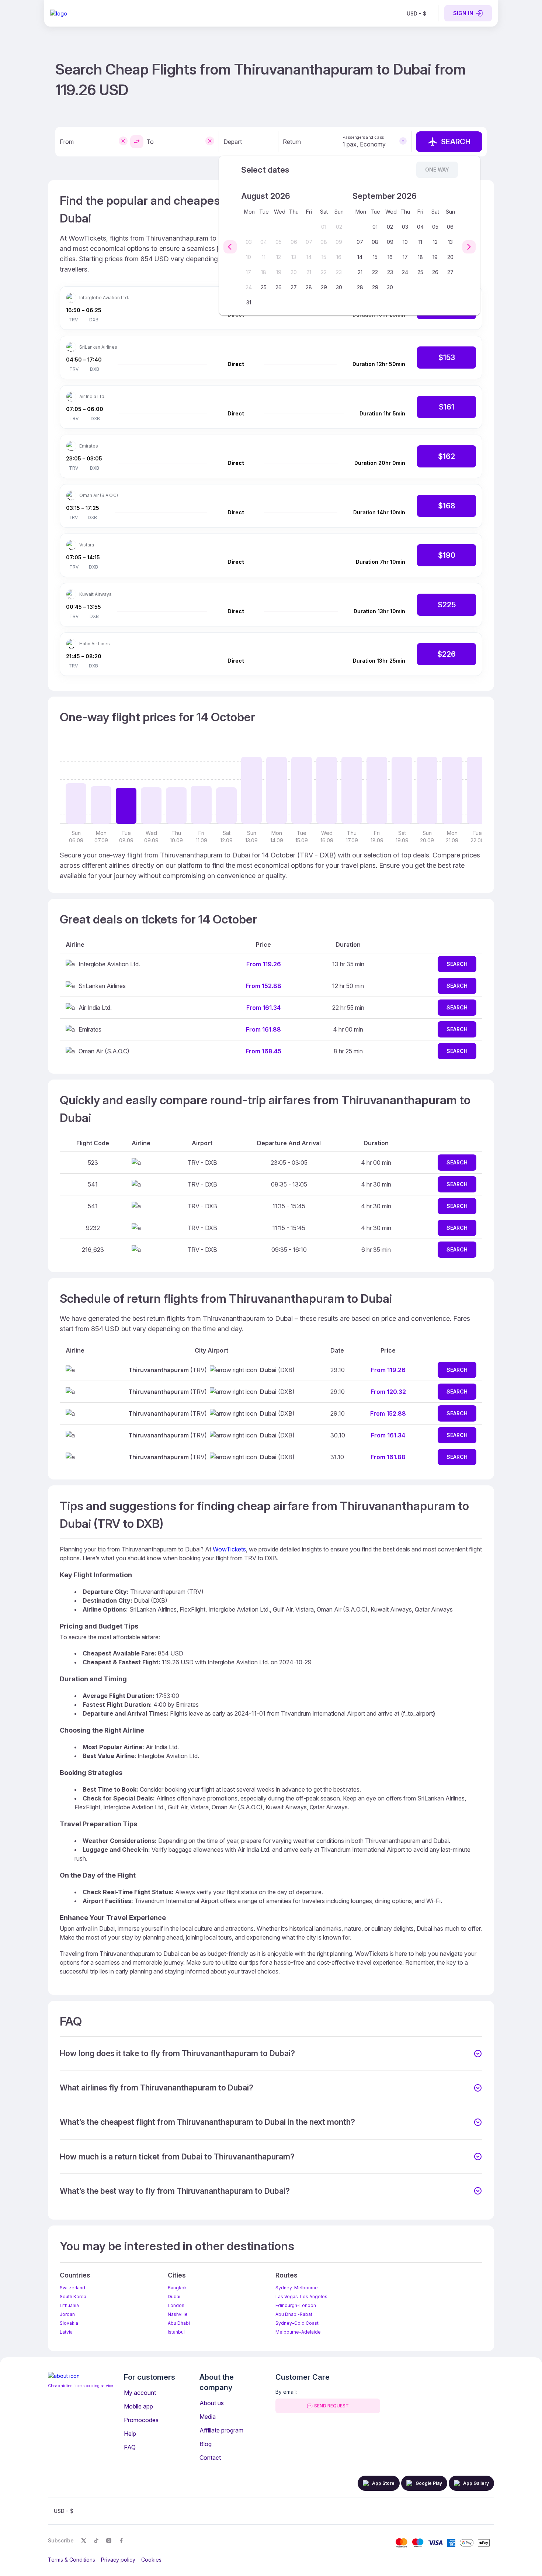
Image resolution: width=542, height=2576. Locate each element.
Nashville (178, 2314)
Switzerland (72, 2288)
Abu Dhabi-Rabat (294, 2314)
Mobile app (138, 2406)
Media (208, 2417)
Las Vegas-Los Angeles (301, 2297)
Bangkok (177, 2288)
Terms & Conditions (72, 2560)
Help (130, 2434)
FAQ (130, 2447)
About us (212, 2403)
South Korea (73, 2297)
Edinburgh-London (296, 2305)
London (176, 2305)
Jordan (67, 2314)
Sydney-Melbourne (297, 2288)
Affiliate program (221, 2430)
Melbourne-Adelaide (298, 2332)
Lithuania (69, 2305)
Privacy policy (118, 2560)
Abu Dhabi (179, 2323)
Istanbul (176, 2332)
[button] (271, 2054)
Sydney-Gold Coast (297, 2323)
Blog (206, 2444)
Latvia (66, 2332)
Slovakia (69, 2323)
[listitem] (416, 13)
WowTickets (229, 1549)
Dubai (174, 2297)
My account (140, 2393)
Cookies (151, 2560)
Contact (210, 2458)
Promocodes (141, 2420)
